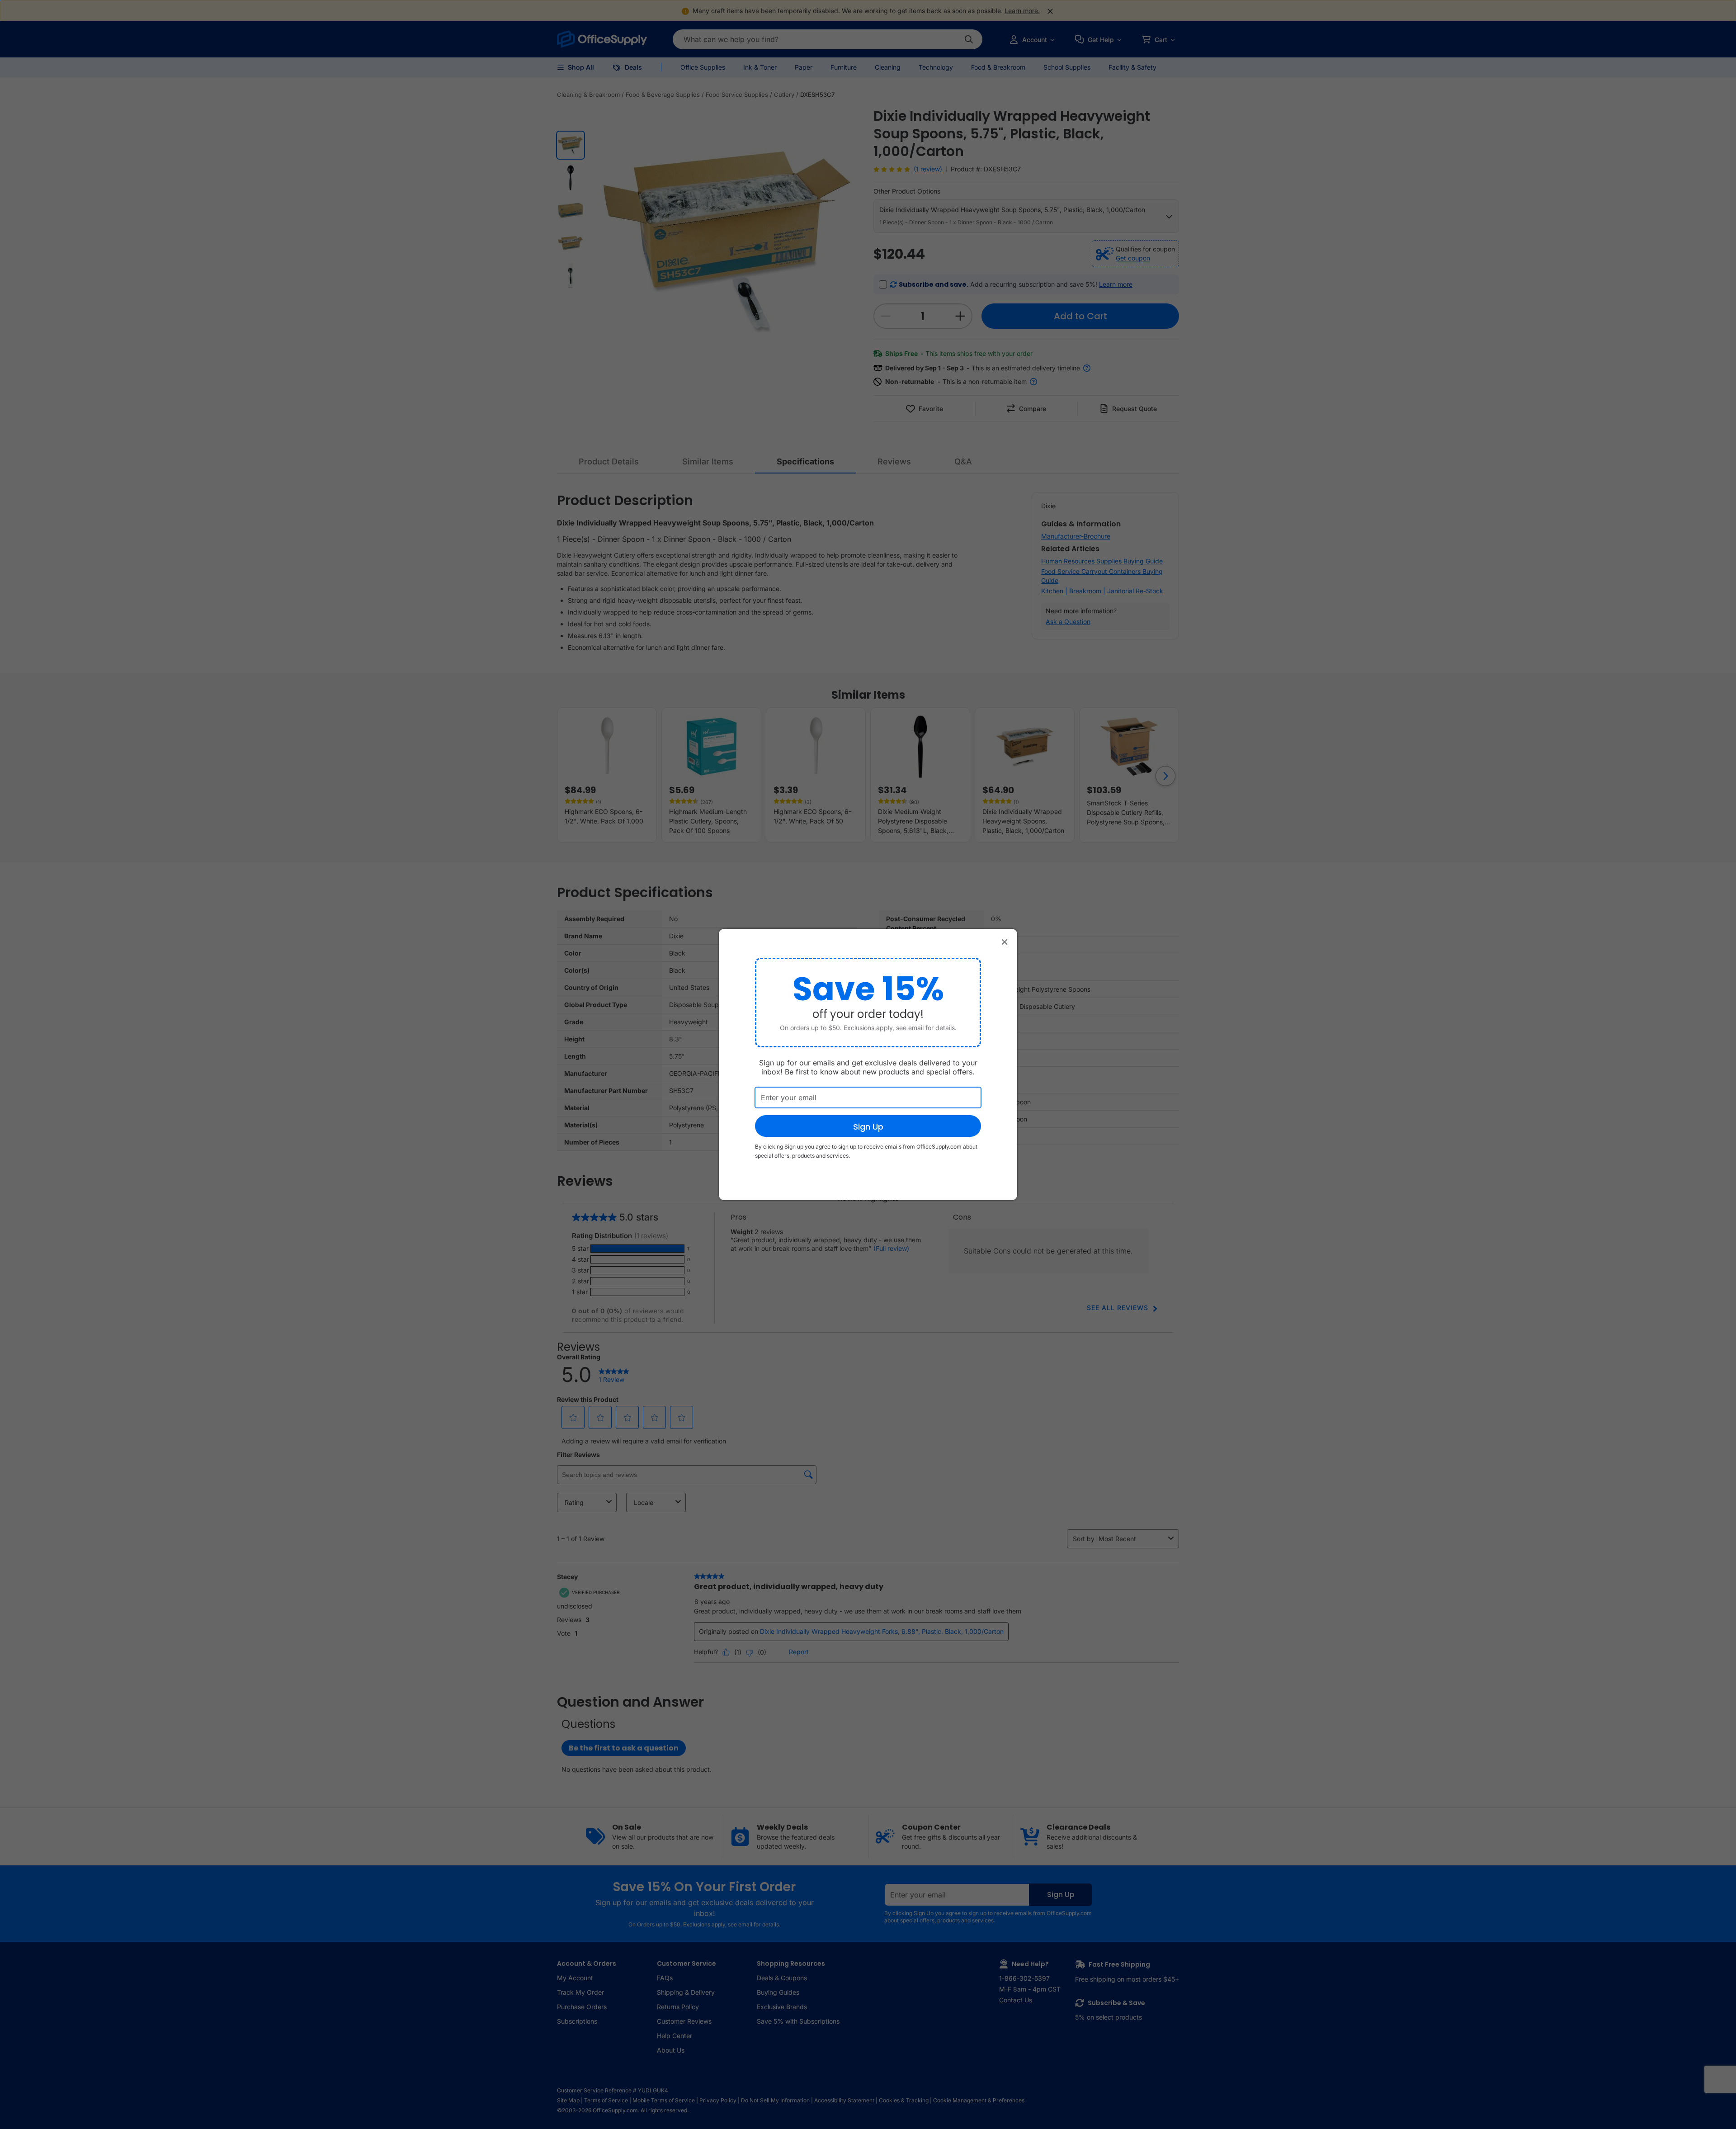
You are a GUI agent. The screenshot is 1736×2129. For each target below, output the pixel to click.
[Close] (1005, 941)
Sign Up (868, 1127)
